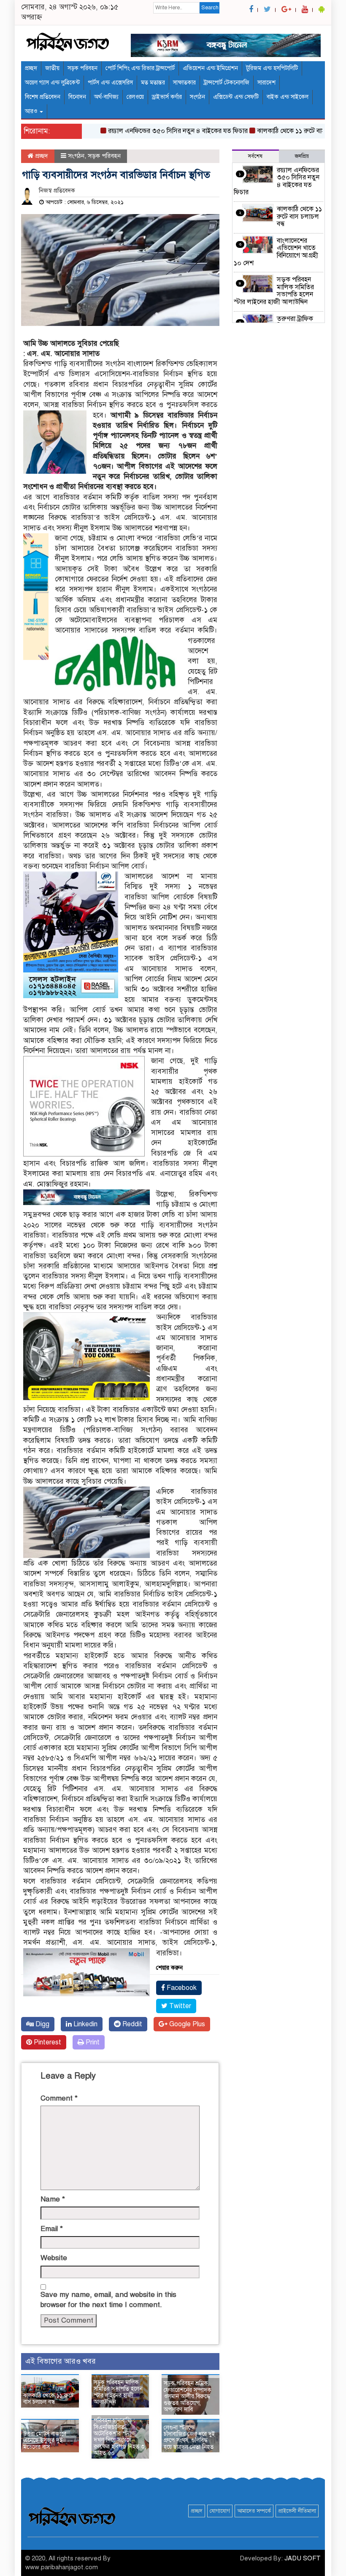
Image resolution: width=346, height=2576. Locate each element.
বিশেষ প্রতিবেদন (43, 97)
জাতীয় (52, 68)
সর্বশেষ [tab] (255, 156)
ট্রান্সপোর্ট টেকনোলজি (227, 83)
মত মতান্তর (153, 83)
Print (92, 2042)
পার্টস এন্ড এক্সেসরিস (110, 83)
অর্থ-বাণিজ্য (106, 97)
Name (53, 2199)
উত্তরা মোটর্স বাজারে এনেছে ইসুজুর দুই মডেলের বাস (45, 2440)
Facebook (181, 1988)
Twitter (179, 2006)
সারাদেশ (266, 83)
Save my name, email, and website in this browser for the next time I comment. (108, 2300)
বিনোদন (77, 97)
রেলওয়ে (135, 97)
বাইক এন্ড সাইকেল (288, 97)
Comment (59, 2098)
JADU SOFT (303, 2558)
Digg (42, 2024)
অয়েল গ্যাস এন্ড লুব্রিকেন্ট (52, 83)
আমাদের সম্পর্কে (254, 2511)
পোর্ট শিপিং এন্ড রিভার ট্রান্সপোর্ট (140, 68)
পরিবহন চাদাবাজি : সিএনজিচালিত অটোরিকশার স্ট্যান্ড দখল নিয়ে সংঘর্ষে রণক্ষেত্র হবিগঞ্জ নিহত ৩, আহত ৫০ (120, 2437)
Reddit (131, 2024)
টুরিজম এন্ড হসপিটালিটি (272, 68)
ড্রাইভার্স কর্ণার (167, 97)
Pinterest (47, 2042)
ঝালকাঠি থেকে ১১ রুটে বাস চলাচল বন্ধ (278, 131)
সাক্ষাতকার (184, 83)
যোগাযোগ (220, 2511)
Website (54, 2258)
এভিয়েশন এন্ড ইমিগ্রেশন (210, 68)
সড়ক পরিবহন (82, 68)
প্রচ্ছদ (31, 68)
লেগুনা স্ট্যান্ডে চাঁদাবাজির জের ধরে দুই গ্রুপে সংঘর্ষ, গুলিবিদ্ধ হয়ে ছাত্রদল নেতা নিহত (189, 2437)
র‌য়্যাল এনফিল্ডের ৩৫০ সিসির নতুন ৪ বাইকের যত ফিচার (150, 131)
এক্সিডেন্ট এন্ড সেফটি (236, 97)
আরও (32, 111)
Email (52, 2229)
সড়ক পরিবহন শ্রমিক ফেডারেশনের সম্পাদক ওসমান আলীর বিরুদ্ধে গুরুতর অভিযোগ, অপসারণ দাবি (188, 2396)
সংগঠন (197, 97)
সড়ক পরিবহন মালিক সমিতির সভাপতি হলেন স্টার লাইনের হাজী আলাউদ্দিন (118, 2392)
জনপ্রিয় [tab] (302, 156)
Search (210, 8)
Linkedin (85, 2024)
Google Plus (186, 2024)
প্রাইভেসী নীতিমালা (297, 2511)
